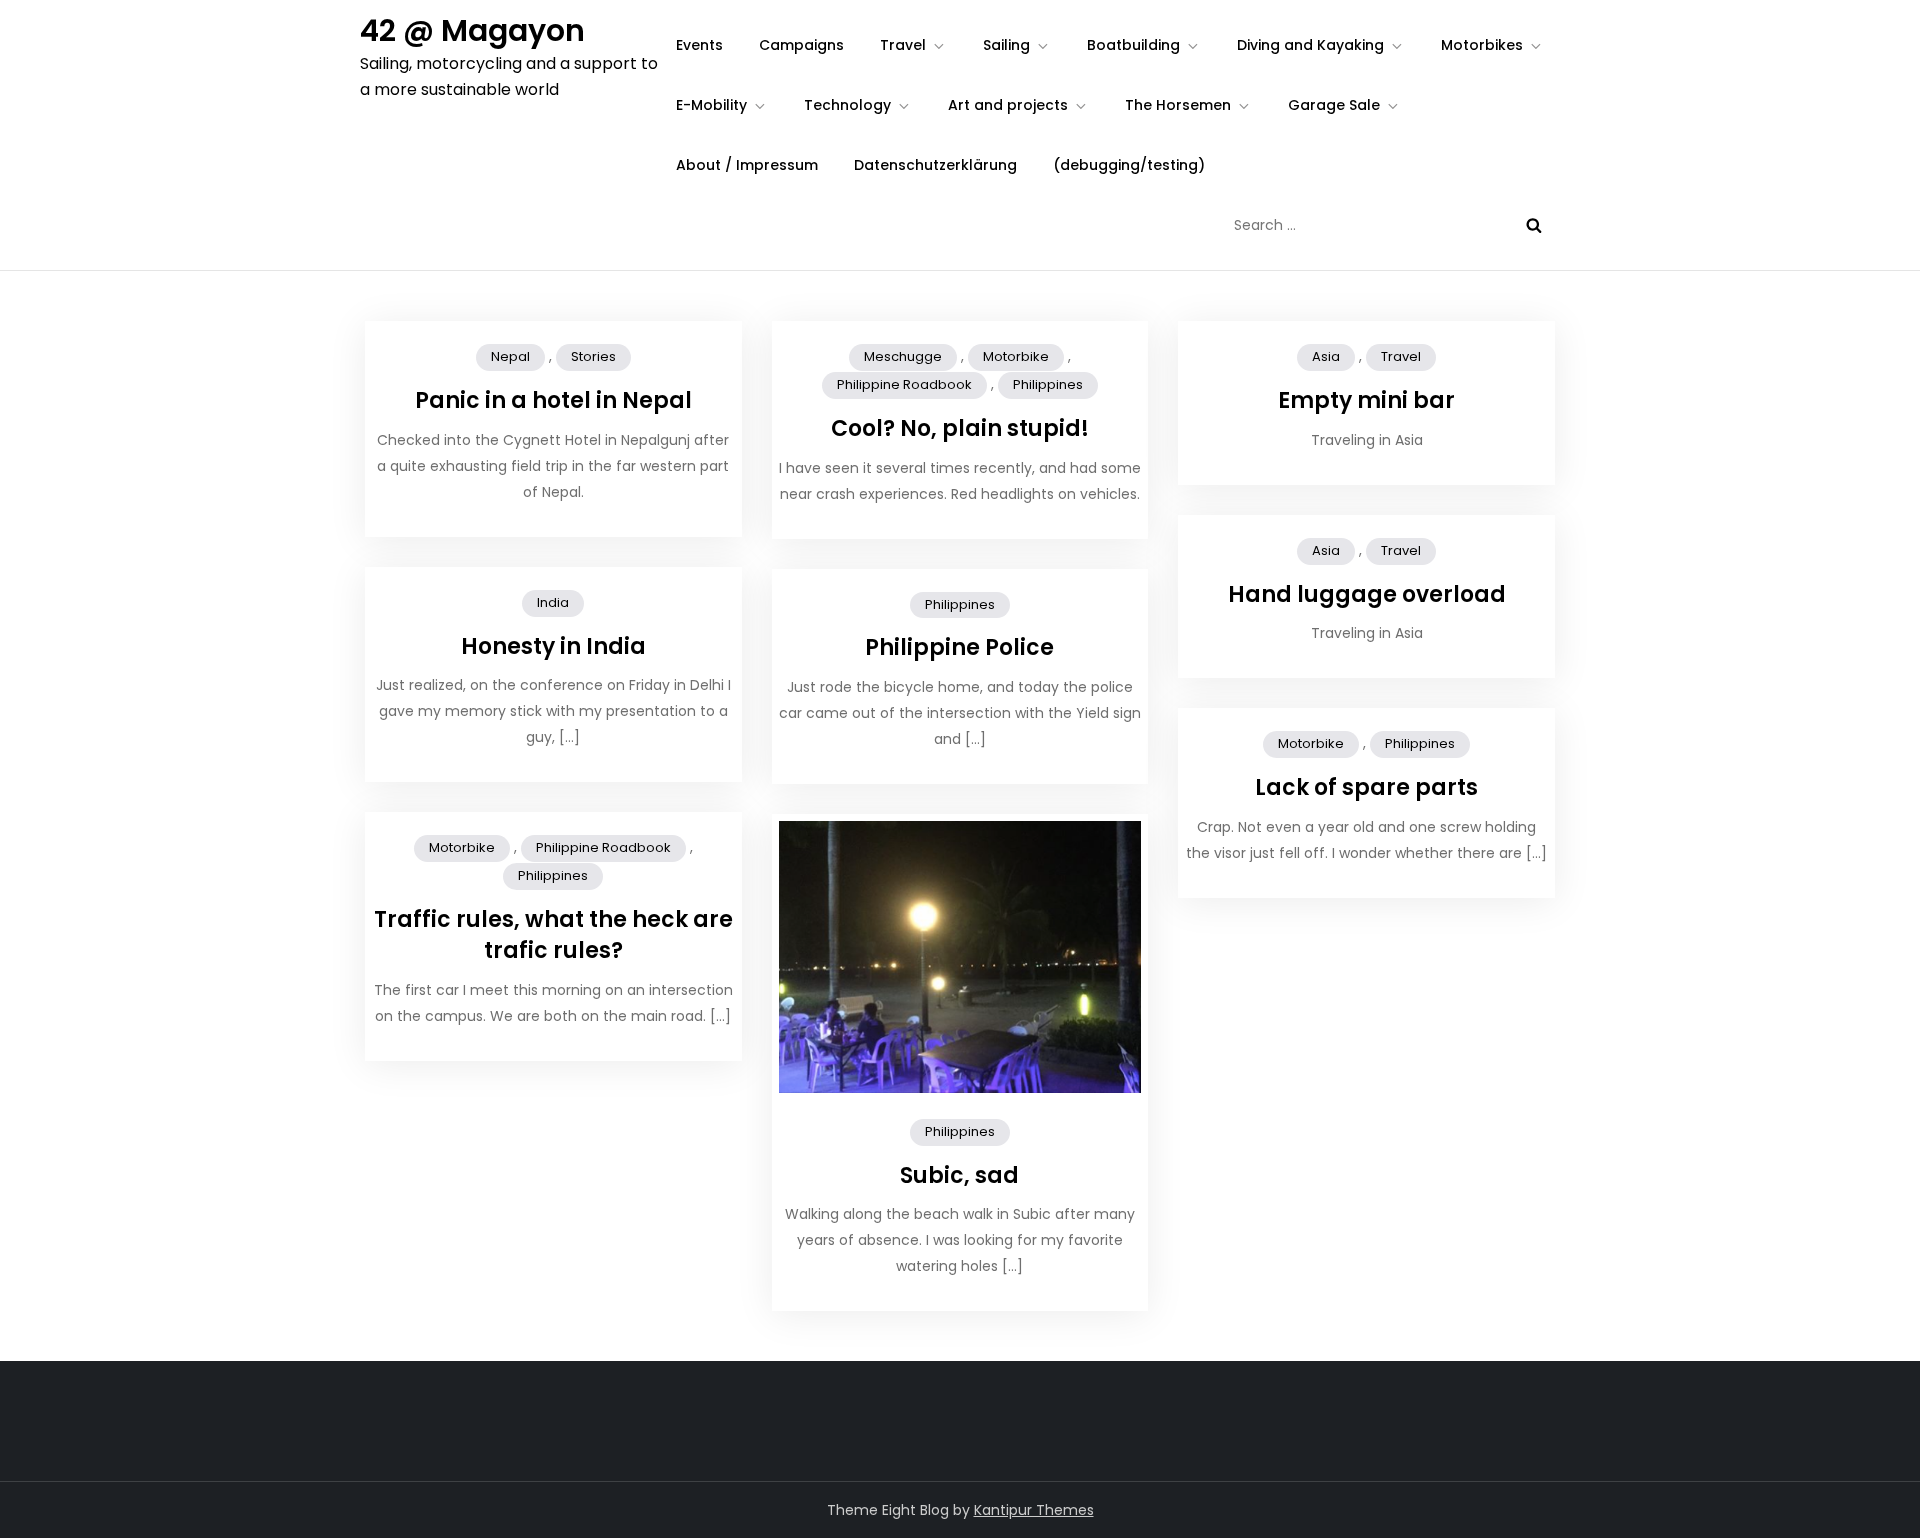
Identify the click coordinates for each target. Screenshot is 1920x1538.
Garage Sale (1334, 105)
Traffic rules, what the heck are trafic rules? (553, 935)
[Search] (1534, 225)
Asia (1326, 356)
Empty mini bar (1366, 400)
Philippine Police (959, 647)
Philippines (1048, 384)
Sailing (1006, 45)
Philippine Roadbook (904, 384)
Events (699, 45)
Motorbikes (1482, 45)
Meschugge (903, 356)
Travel (903, 45)
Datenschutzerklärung (935, 165)
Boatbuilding (1133, 45)
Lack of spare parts (1366, 787)
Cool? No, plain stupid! (960, 428)
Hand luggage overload (1367, 594)
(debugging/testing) (1129, 165)
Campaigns (801, 45)
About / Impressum (747, 165)
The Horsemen (1178, 105)
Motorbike (1016, 356)
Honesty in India (553, 646)
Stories (593, 356)
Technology (847, 105)
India (553, 602)
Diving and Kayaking (1310, 45)
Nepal (510, 356)
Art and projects (1008, 105)
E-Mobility (711, 105)
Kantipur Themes (1034, 1510)
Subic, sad (959, 1175)
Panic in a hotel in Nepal (553, 400)
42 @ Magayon (472, 30)
